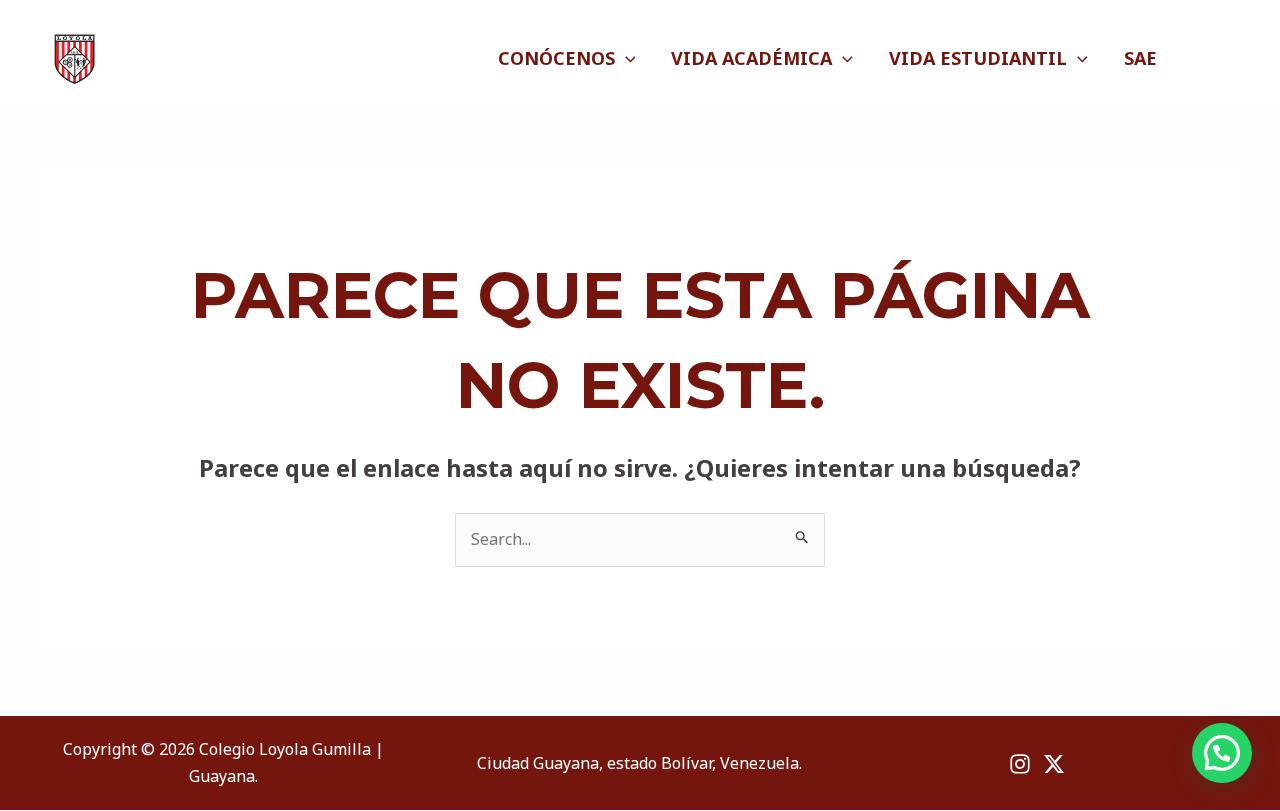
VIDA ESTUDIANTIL (978, 58)
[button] (1222, 753)
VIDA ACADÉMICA (751, 58)
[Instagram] (1205, 59)
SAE (1140, 58)
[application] (625, 58)
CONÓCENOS (556, 58)
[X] (1230, 59)
